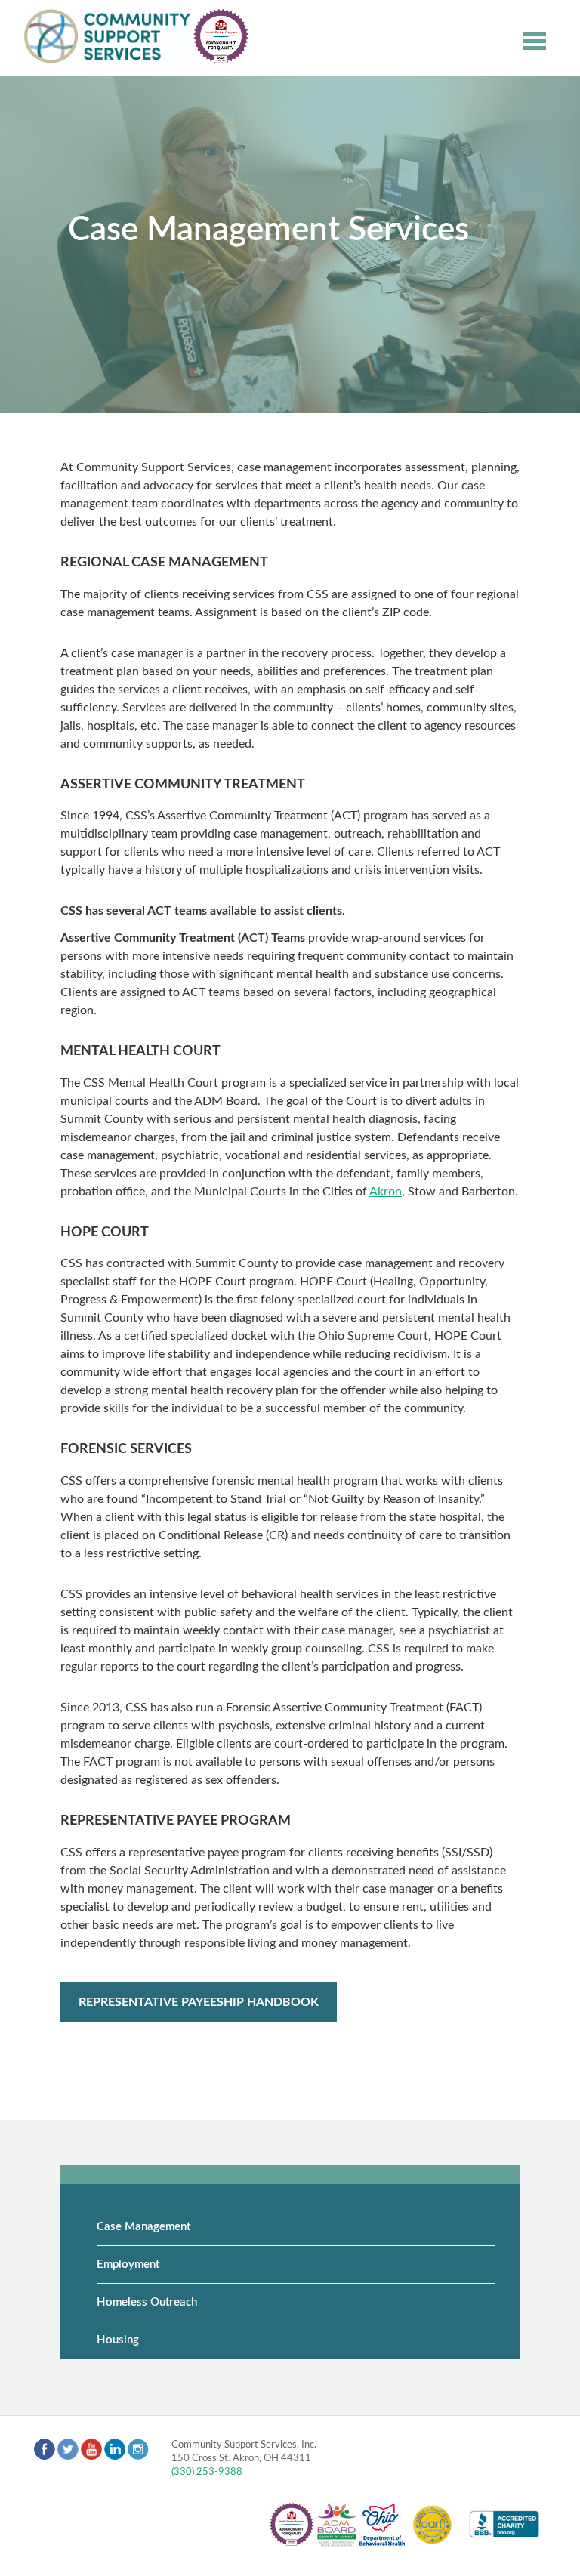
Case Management (143, 2227)
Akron (386, 1192)
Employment (128, 2264)
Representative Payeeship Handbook (199, 2002)
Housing (118, 2340)
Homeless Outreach (147, 2302)
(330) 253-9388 (207, 2472)
